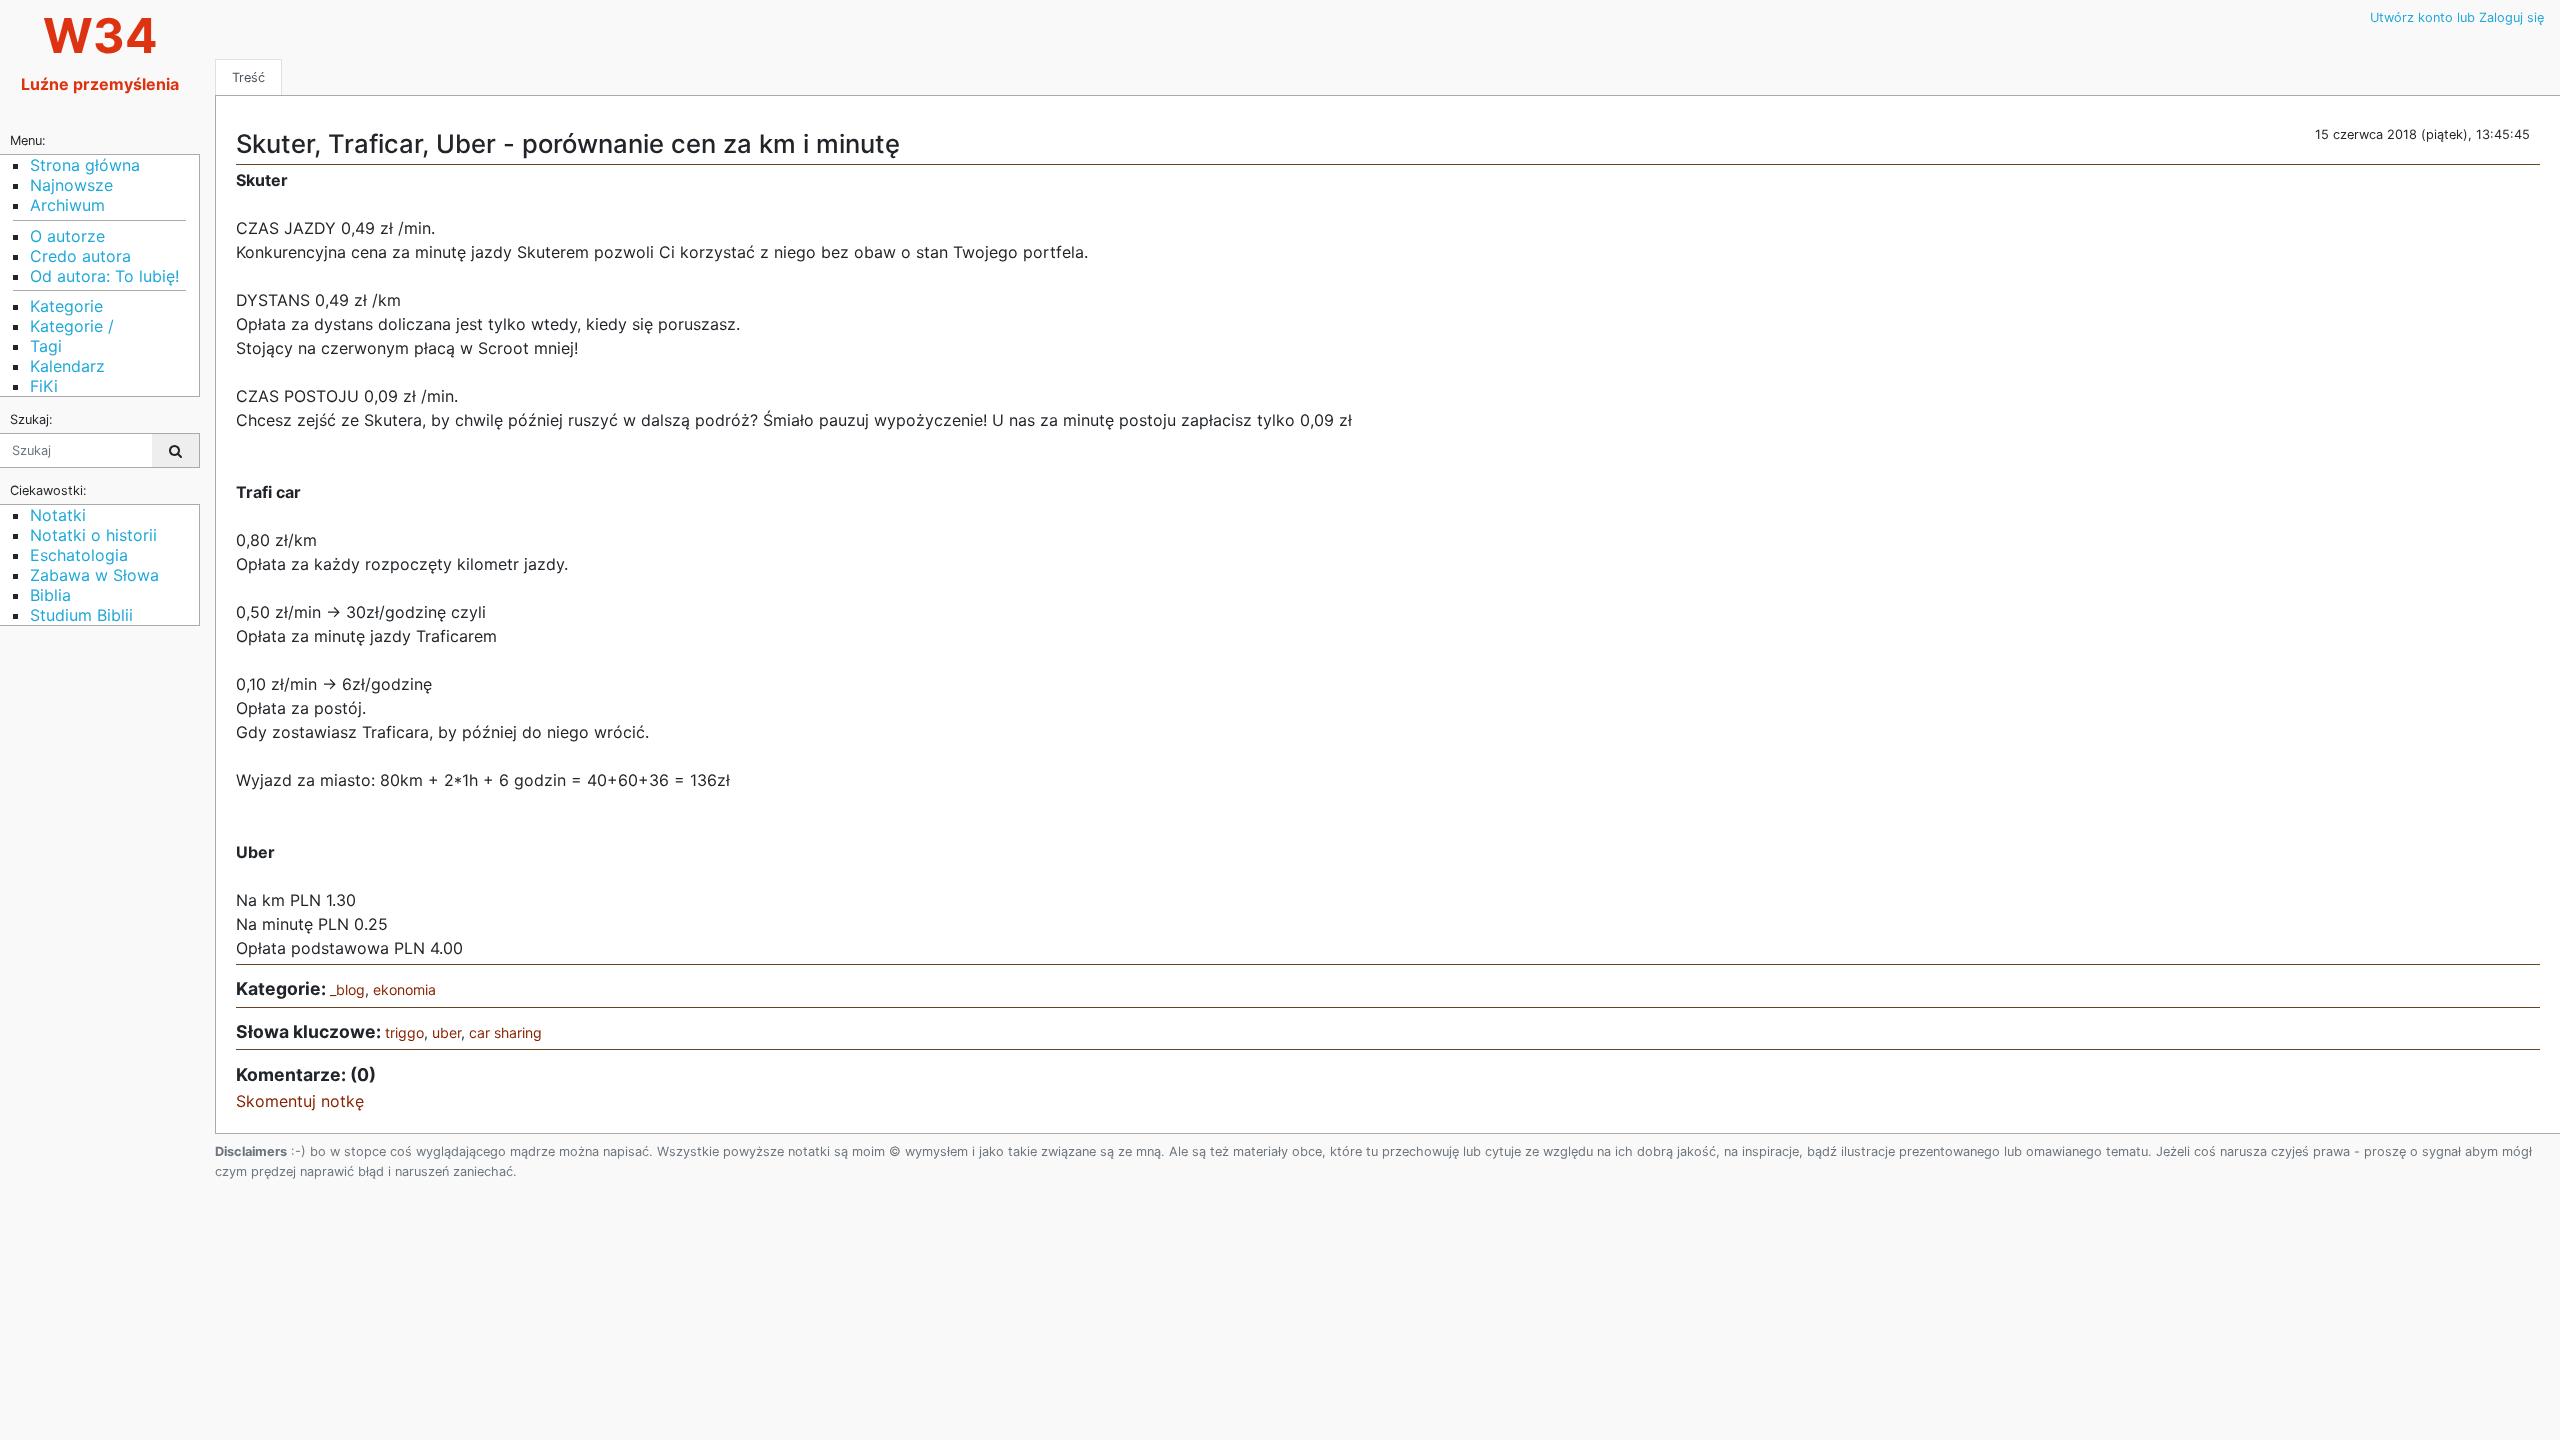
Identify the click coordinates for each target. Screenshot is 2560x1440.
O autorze (67, 236)
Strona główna (85, 165)
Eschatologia (79, 555)
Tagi (46, 346)
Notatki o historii (93, 535)
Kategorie (66, 306)
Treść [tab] (248, 77)
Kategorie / (72, 326)
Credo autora (80, 256)
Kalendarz (67, 366)
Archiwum (67, 205)
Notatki (58, 515)
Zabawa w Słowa (94, 575)
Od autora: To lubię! (104, 276)
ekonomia (404, 989)
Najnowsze (71, 185)
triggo (404, 1032)
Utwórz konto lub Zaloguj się (2457, 17)
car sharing (505, 1032)
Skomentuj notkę (300, 1101)
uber (446, 1032)
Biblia (50, 595)
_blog (347, 989)
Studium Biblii (81, 615)
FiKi (44, 386)
